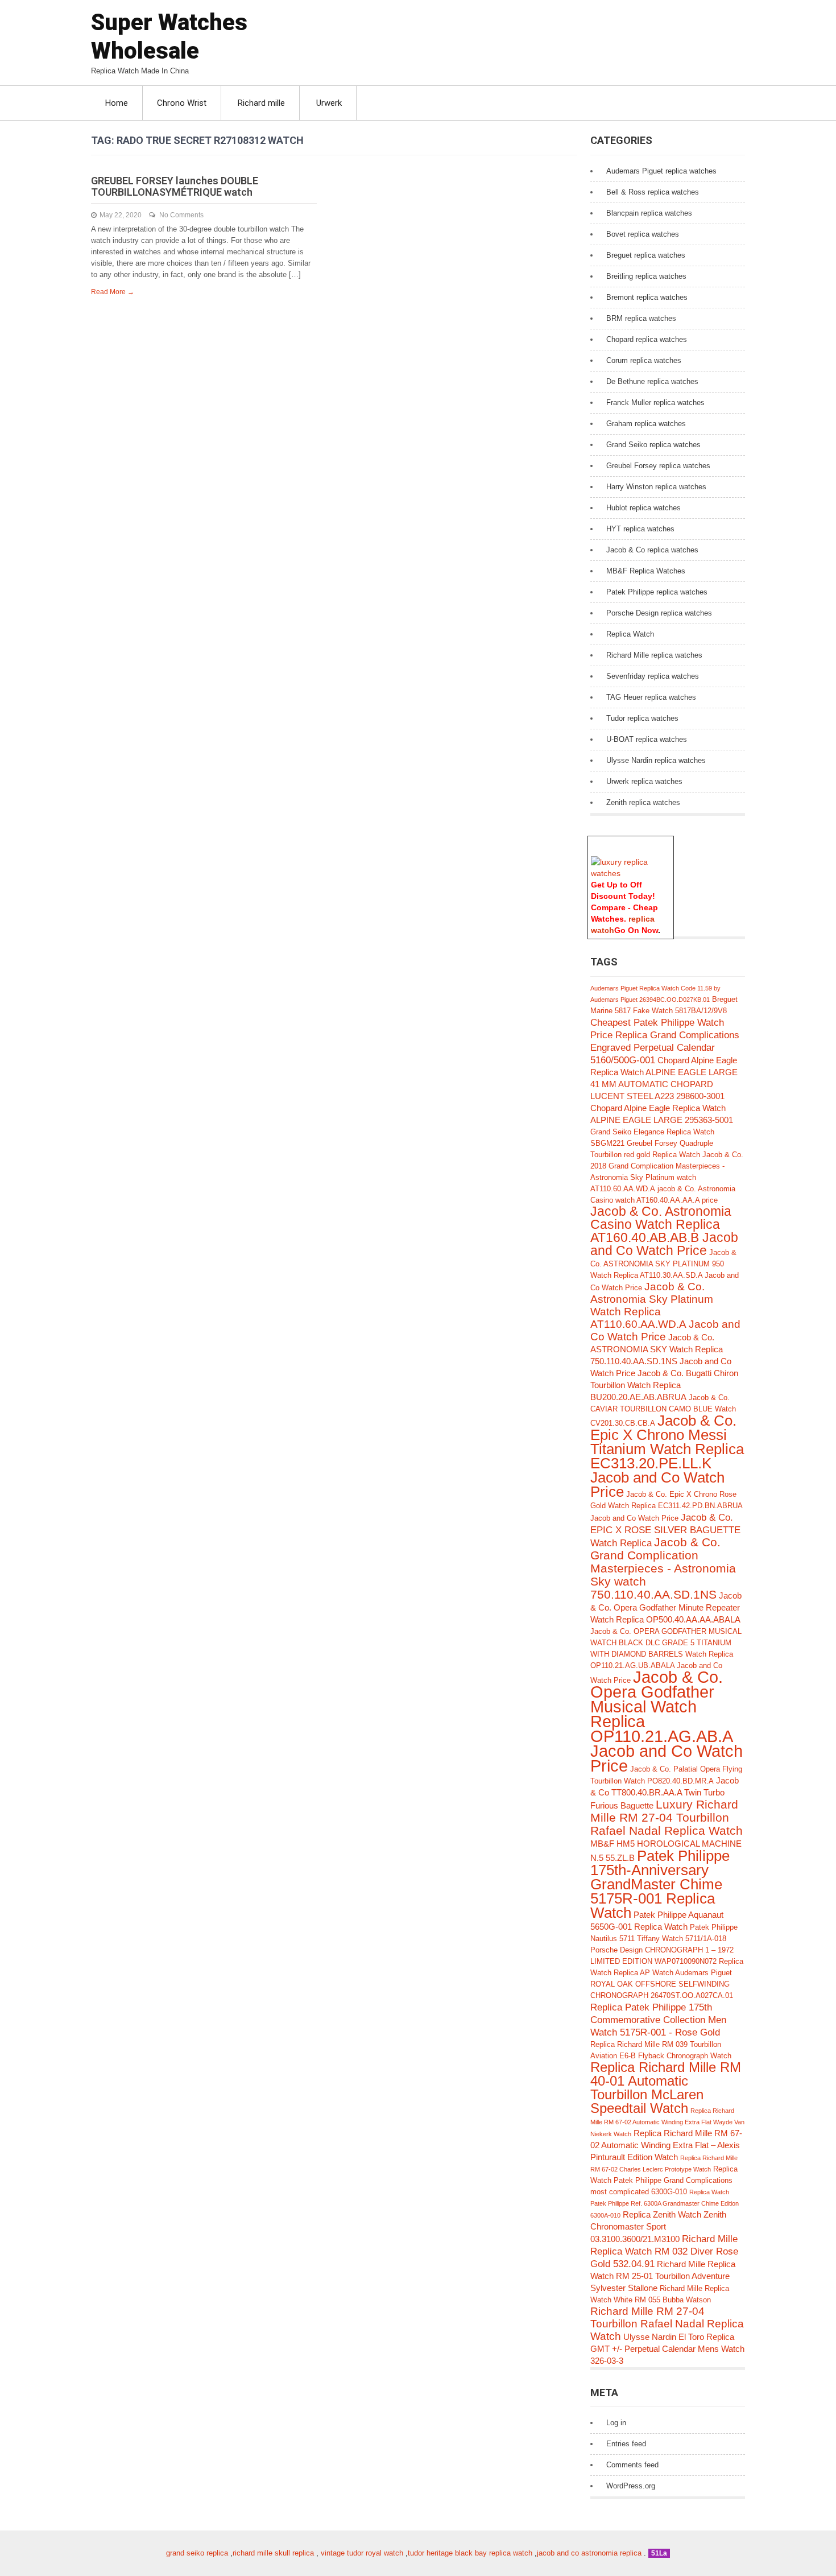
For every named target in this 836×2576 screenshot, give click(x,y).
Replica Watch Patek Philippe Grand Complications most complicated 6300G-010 (664, 2180)
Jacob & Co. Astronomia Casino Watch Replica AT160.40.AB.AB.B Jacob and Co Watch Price (664, 1231)
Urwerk (329, 103)
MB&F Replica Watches (646, 571)
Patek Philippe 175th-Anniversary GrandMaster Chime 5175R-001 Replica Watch (660, 1884)
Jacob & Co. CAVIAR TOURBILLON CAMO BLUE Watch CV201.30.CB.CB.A (663, 1410)
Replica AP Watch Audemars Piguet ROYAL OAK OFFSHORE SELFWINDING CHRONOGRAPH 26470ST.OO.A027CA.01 (662, 1984)
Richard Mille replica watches (654, 655)
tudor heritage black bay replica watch (470, 2553)
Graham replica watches (646, 424)
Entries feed (626, 2444)
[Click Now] (631, 873)
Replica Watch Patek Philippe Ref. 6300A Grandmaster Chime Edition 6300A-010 (665, 2204)
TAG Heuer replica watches (651, 697)
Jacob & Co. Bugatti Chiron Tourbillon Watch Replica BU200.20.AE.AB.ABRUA (664, 1385)
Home (117, 103)
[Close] (668, 842)
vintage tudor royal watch (362, 2553)
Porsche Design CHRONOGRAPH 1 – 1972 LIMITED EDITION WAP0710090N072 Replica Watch (667, 1961)
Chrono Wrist (182, 103)
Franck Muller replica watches (655, 403)
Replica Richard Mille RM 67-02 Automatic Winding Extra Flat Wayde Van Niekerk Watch (667, 2122)
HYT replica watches (640, 529)
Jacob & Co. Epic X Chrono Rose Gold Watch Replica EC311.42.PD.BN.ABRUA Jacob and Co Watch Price (666, 1506)
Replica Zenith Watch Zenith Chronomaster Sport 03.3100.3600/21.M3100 (658, 2227)
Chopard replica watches (647, 339)
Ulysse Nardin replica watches (656, 760)
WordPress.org (631, 2486)
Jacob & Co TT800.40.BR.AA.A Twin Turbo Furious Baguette (665, 1793)
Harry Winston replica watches (656, 487)
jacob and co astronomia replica (589, 2553)
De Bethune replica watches (652, 381)
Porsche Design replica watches (659, 613)
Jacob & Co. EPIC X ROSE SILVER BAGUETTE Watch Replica (665, 1530)
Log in (616, 2423)
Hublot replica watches (643, 508)
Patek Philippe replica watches (657, 592)
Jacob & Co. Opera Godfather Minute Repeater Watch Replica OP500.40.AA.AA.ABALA (666, 1607)
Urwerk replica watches (644, 781)
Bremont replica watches (647, 297)
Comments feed (632, 2465)
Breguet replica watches (646, 255)
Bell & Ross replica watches (653, 192)
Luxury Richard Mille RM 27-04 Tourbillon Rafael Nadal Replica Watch (667, 1817)
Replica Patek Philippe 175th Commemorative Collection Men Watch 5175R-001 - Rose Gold (658, 2020)
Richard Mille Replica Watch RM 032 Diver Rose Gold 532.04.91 (664, 2251)
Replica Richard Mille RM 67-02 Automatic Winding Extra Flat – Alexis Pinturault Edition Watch (666, 2145)
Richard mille (261, 103)
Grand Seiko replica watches (653, 445)
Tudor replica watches (642, 718)
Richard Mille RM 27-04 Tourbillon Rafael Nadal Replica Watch (667, 2324)
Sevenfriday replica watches (653, 676)
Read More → (113, 292)
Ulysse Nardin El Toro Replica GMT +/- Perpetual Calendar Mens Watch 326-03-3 (667, 2349)
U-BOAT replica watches (647, 739)
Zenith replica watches (643, 802)
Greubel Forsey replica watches (658, 466)
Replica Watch (630, 634)
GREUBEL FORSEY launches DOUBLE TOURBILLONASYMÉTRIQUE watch (175, 186)
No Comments (181, 215)
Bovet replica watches (643, 234)
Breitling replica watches (646, 276)
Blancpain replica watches (649, 213)
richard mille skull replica (273, 2553)
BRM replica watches (641, 318)
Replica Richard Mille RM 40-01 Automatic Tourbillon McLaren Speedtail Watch (666, 2088)
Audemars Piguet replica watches (661, 171)
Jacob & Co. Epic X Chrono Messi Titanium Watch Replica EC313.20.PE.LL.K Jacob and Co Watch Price (667, 1456)
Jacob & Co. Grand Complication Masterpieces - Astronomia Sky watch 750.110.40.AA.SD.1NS (663, 1568)
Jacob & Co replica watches (652, 550)
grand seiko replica (197, 2553)
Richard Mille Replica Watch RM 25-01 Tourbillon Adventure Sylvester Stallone (663, 2276)
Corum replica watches (644, 360)
